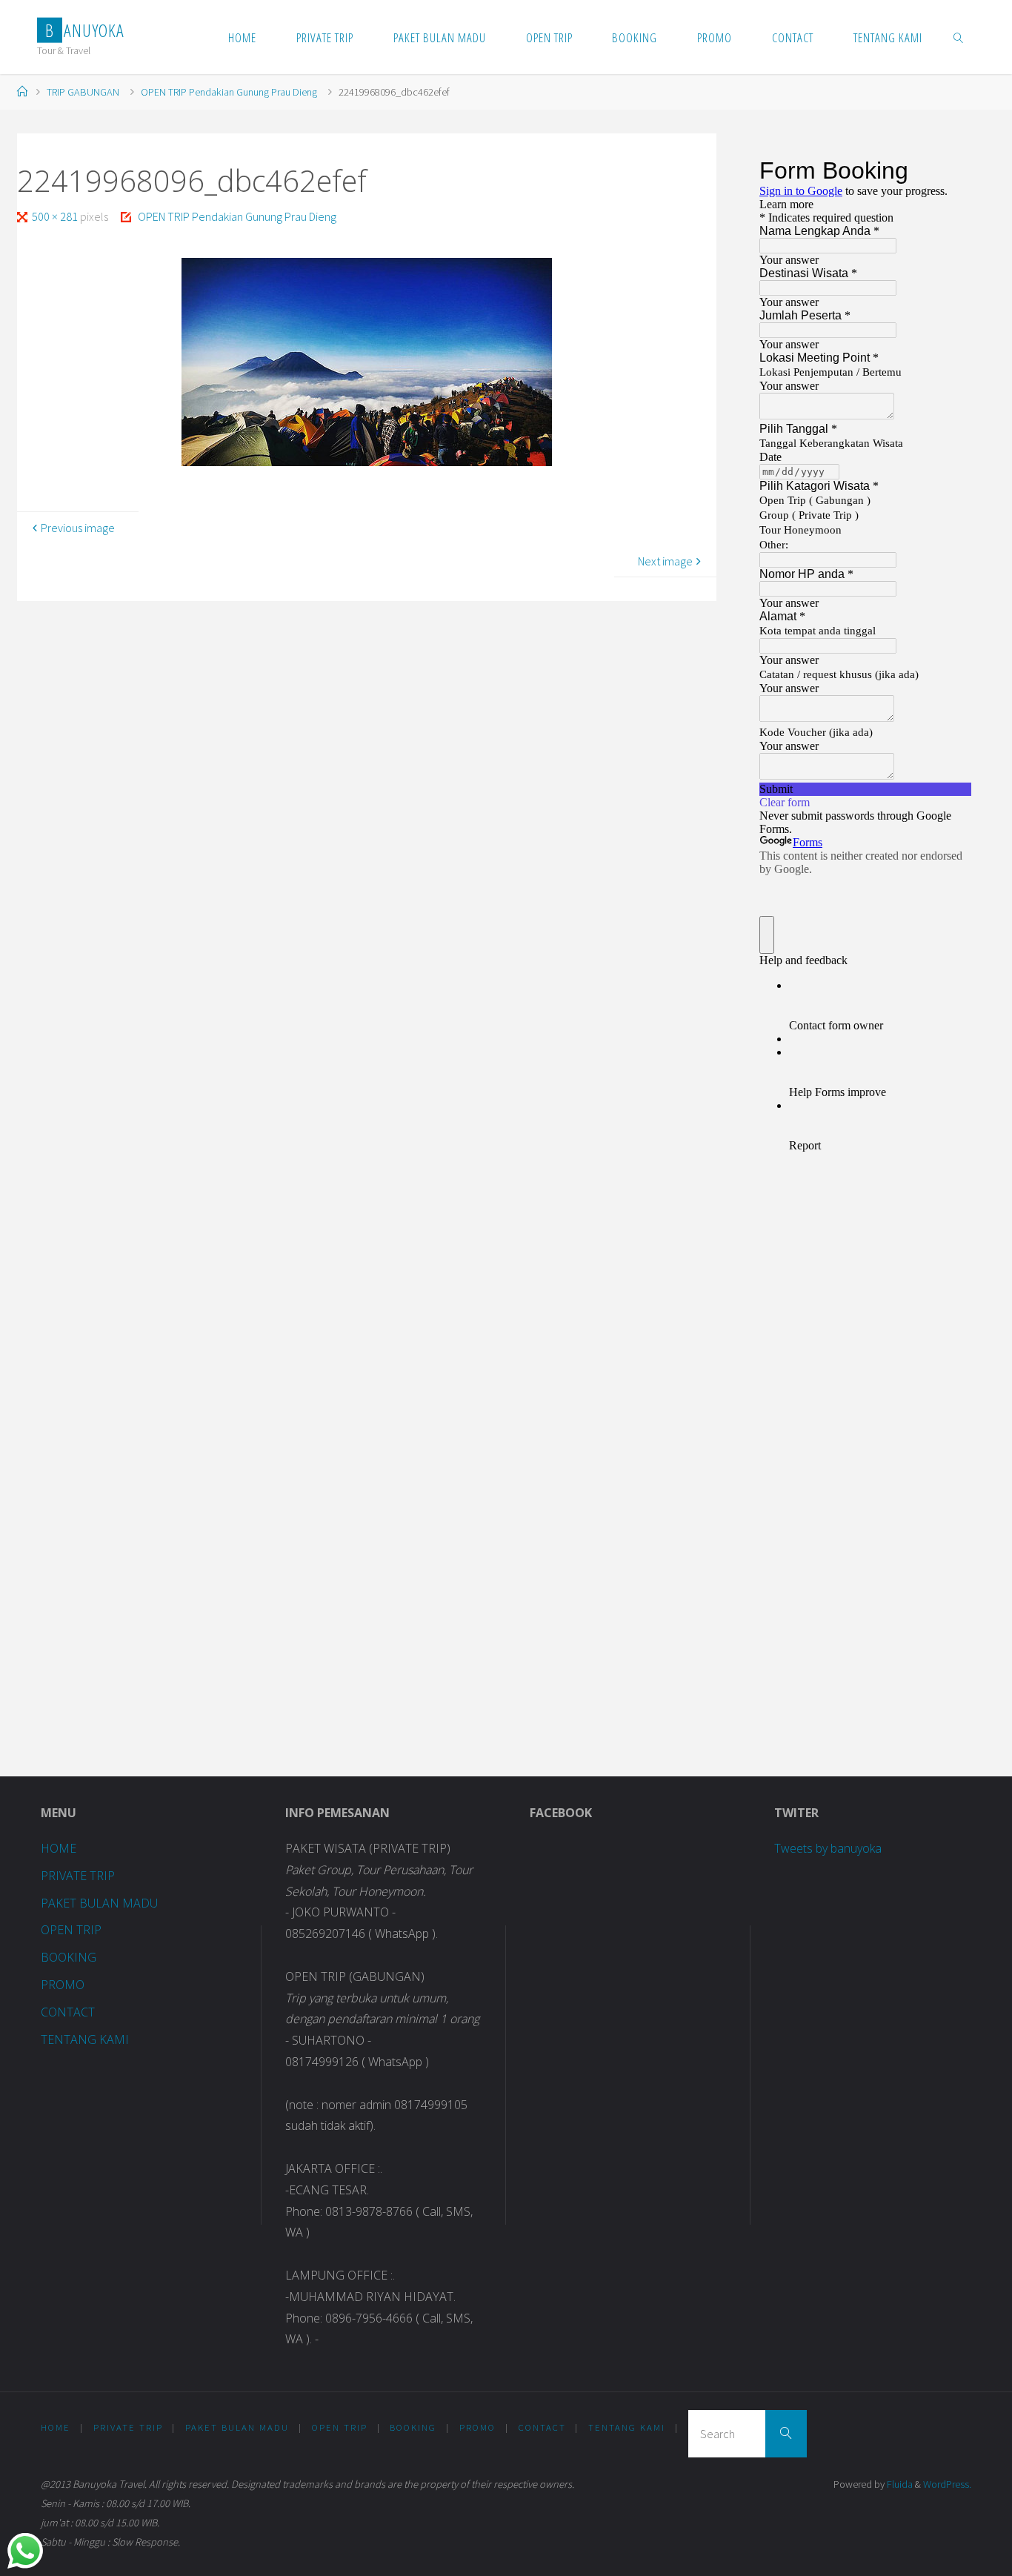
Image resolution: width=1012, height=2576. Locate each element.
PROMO (63, 1985)
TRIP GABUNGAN (83, 92)
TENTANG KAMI (85, 2039)
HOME (59, 1848)
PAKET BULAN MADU (99, 1903)
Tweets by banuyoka (828, 1848)
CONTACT (68, 2012)
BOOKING (69, 1957)
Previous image (78, 528)
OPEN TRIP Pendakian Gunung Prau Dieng (229, 92)
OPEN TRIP (71, 1930)
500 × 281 (56, 216)
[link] (958, 37)
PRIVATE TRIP (78, 1876)
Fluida (899, 2484)
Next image (665, 561)
